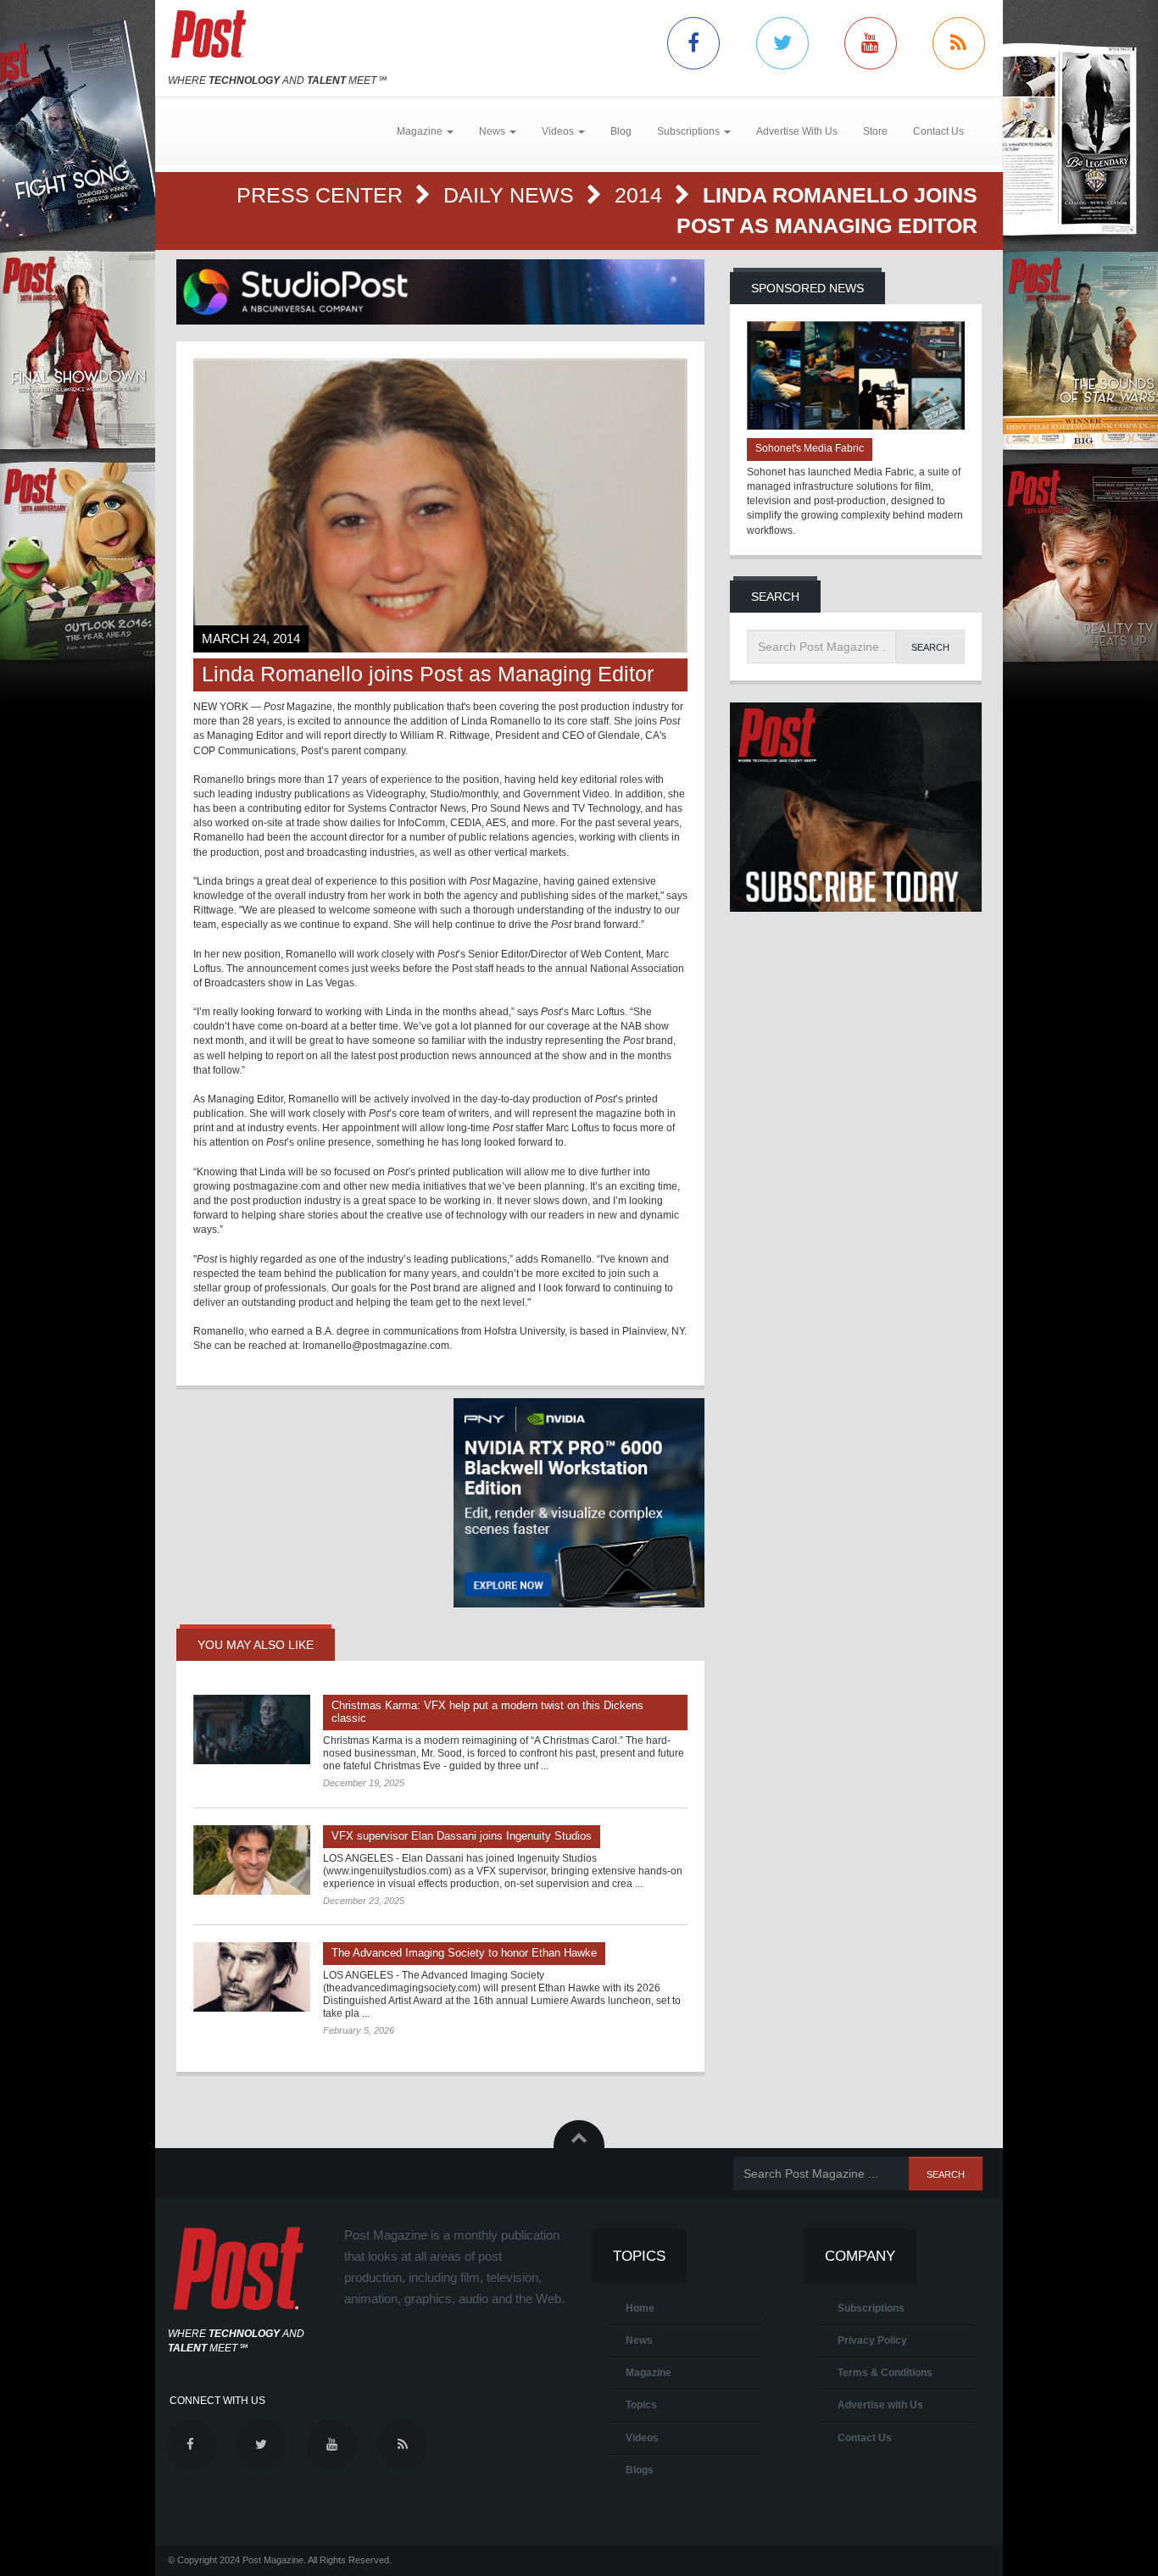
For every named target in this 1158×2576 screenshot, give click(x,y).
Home (640, 2308)
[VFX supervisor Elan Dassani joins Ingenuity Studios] (252, 1860)
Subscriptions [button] (690, 131)
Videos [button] (559, 131)
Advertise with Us (880, 2405)
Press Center (323, 195)
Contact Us (938, 131)
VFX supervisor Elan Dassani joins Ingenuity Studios (462, 1836)
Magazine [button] (421, 131)
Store (875, 131)
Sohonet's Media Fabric (810, 448)
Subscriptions (871, 2308)
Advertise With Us (797, 131)
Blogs (640, 2470)
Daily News (512, 195)
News (639, 2340)
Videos (642, 2438)
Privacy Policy (872, 2340)
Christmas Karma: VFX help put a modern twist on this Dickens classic (487, 1712)
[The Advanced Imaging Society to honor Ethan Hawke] (252, 1977)
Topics (641, 2405)
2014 (641, 195)
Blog (621, 131)
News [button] (493, 131)
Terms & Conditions (885, 2373)
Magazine (649, 2373)
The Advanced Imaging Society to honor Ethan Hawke (464, 1953)
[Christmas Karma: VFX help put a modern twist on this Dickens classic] (252, 1729)
